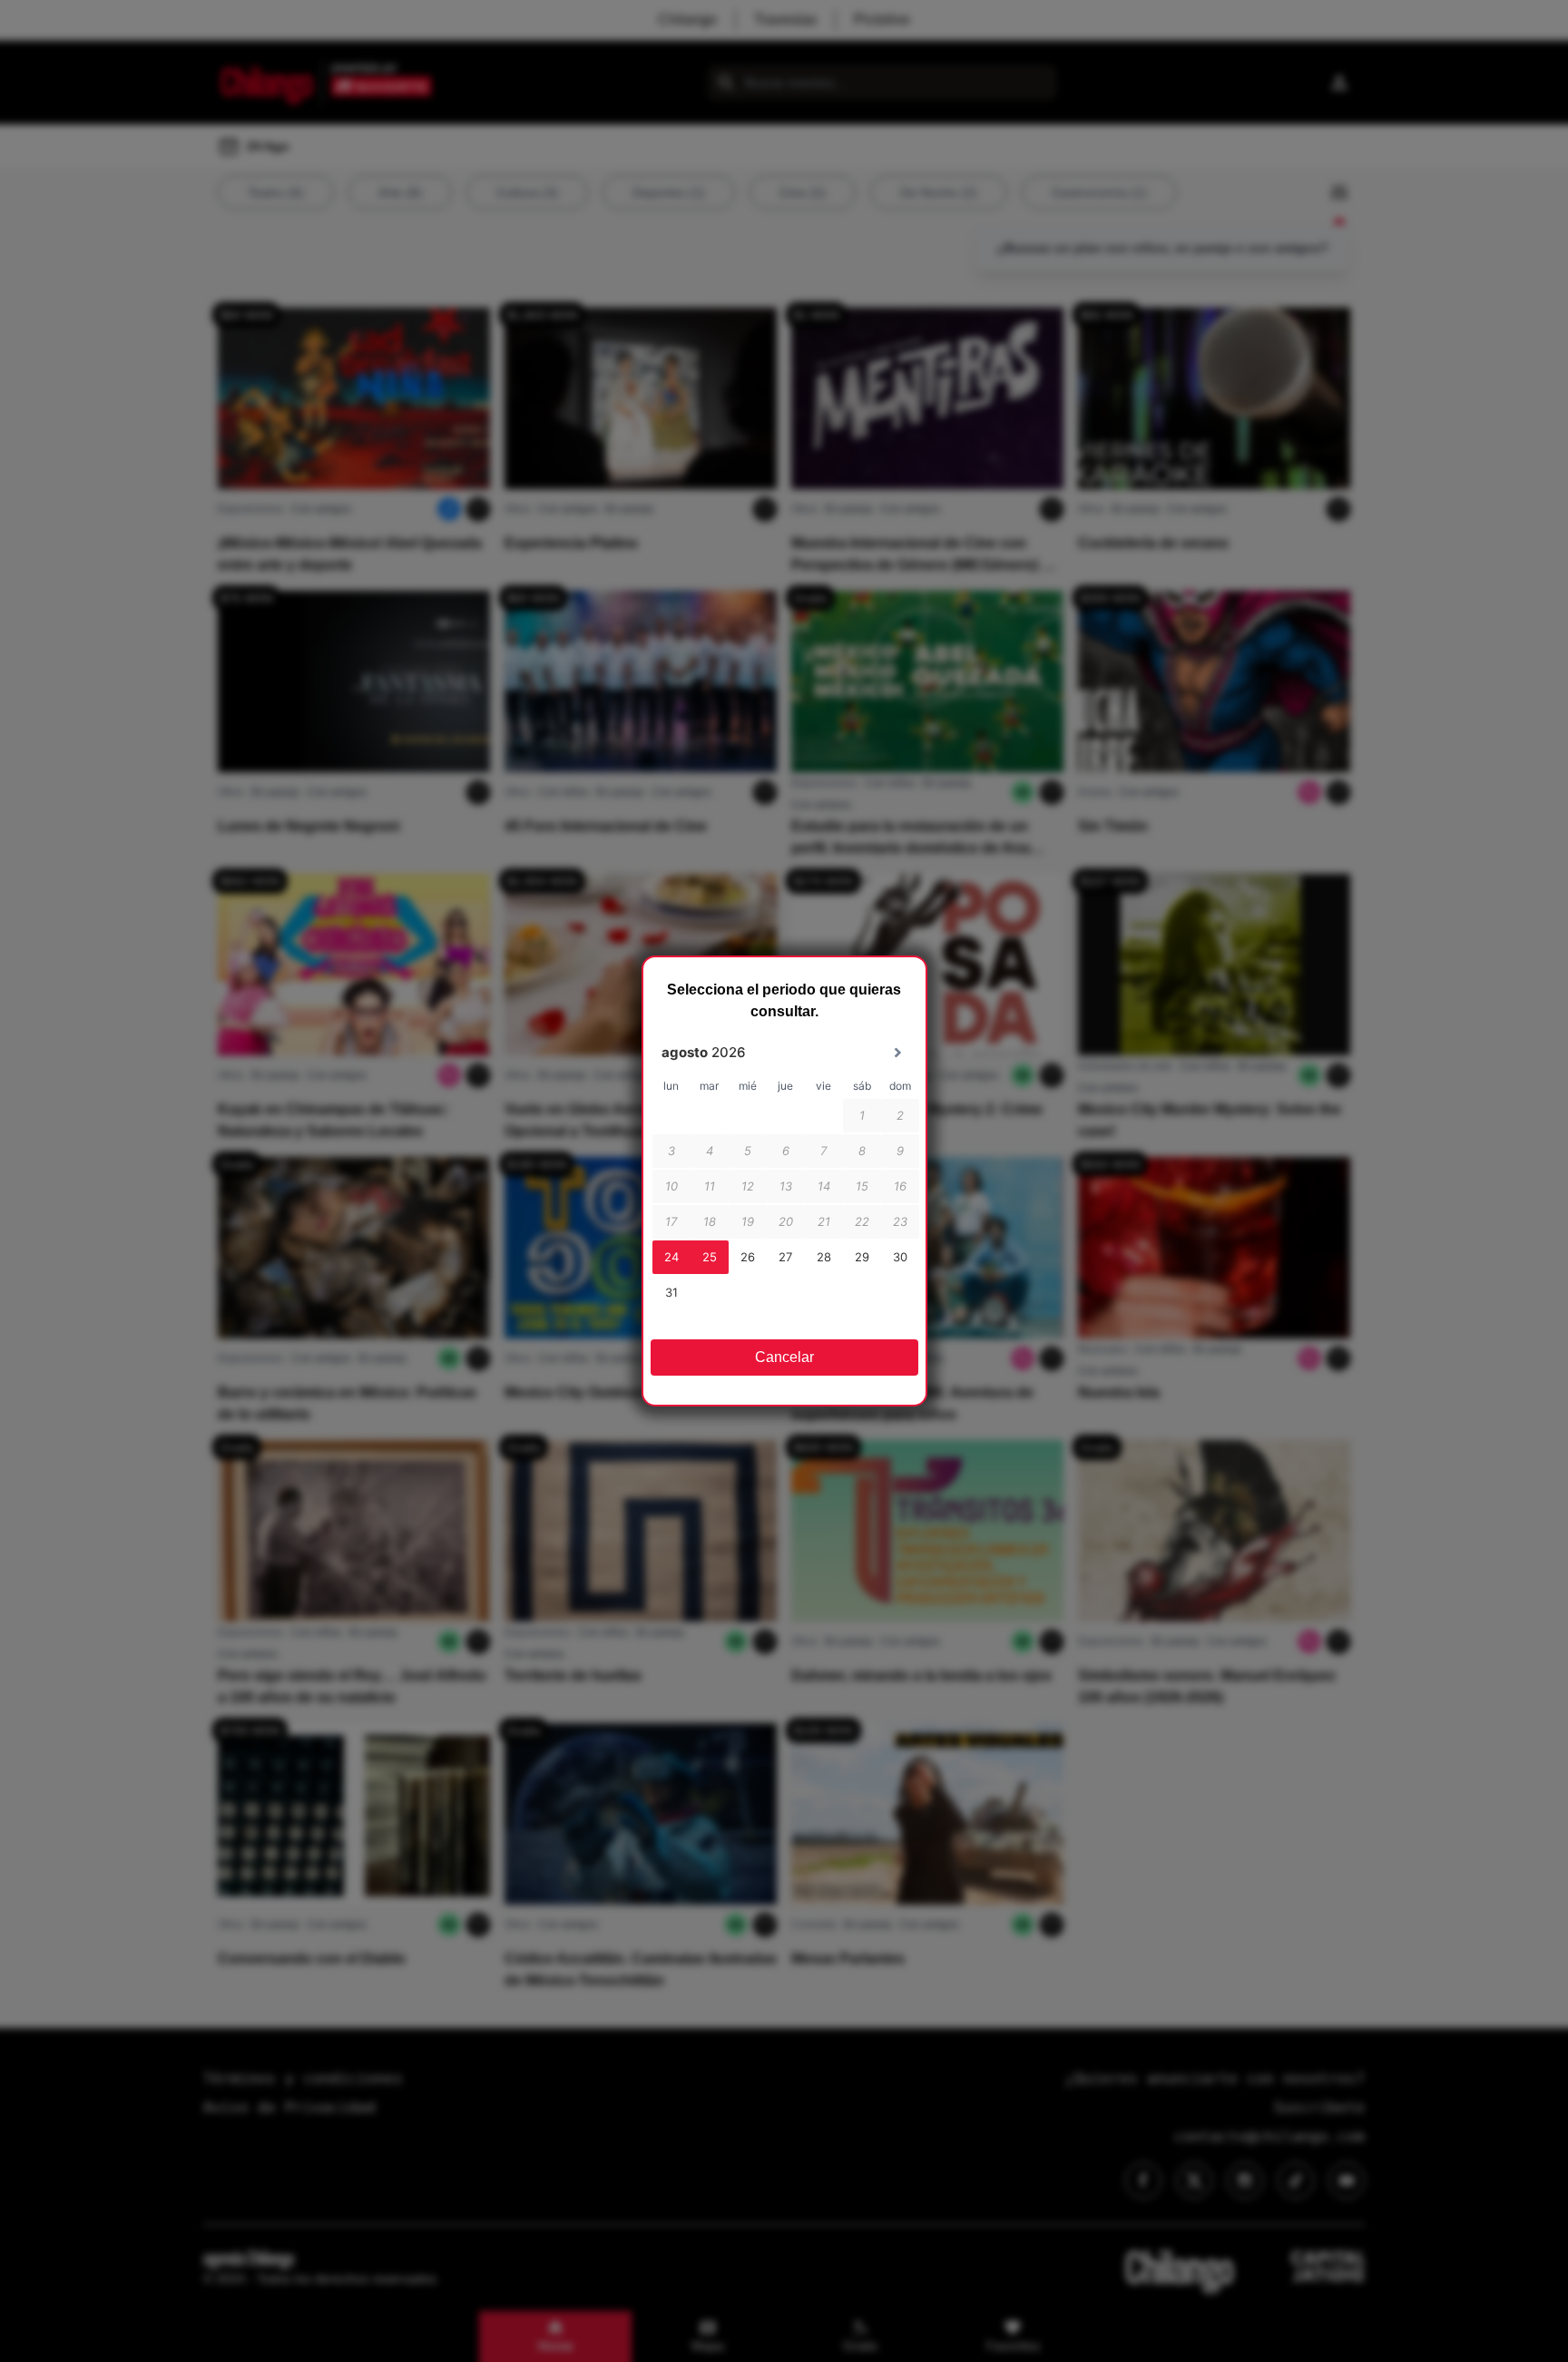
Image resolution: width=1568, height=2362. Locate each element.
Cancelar (784, 1357)
